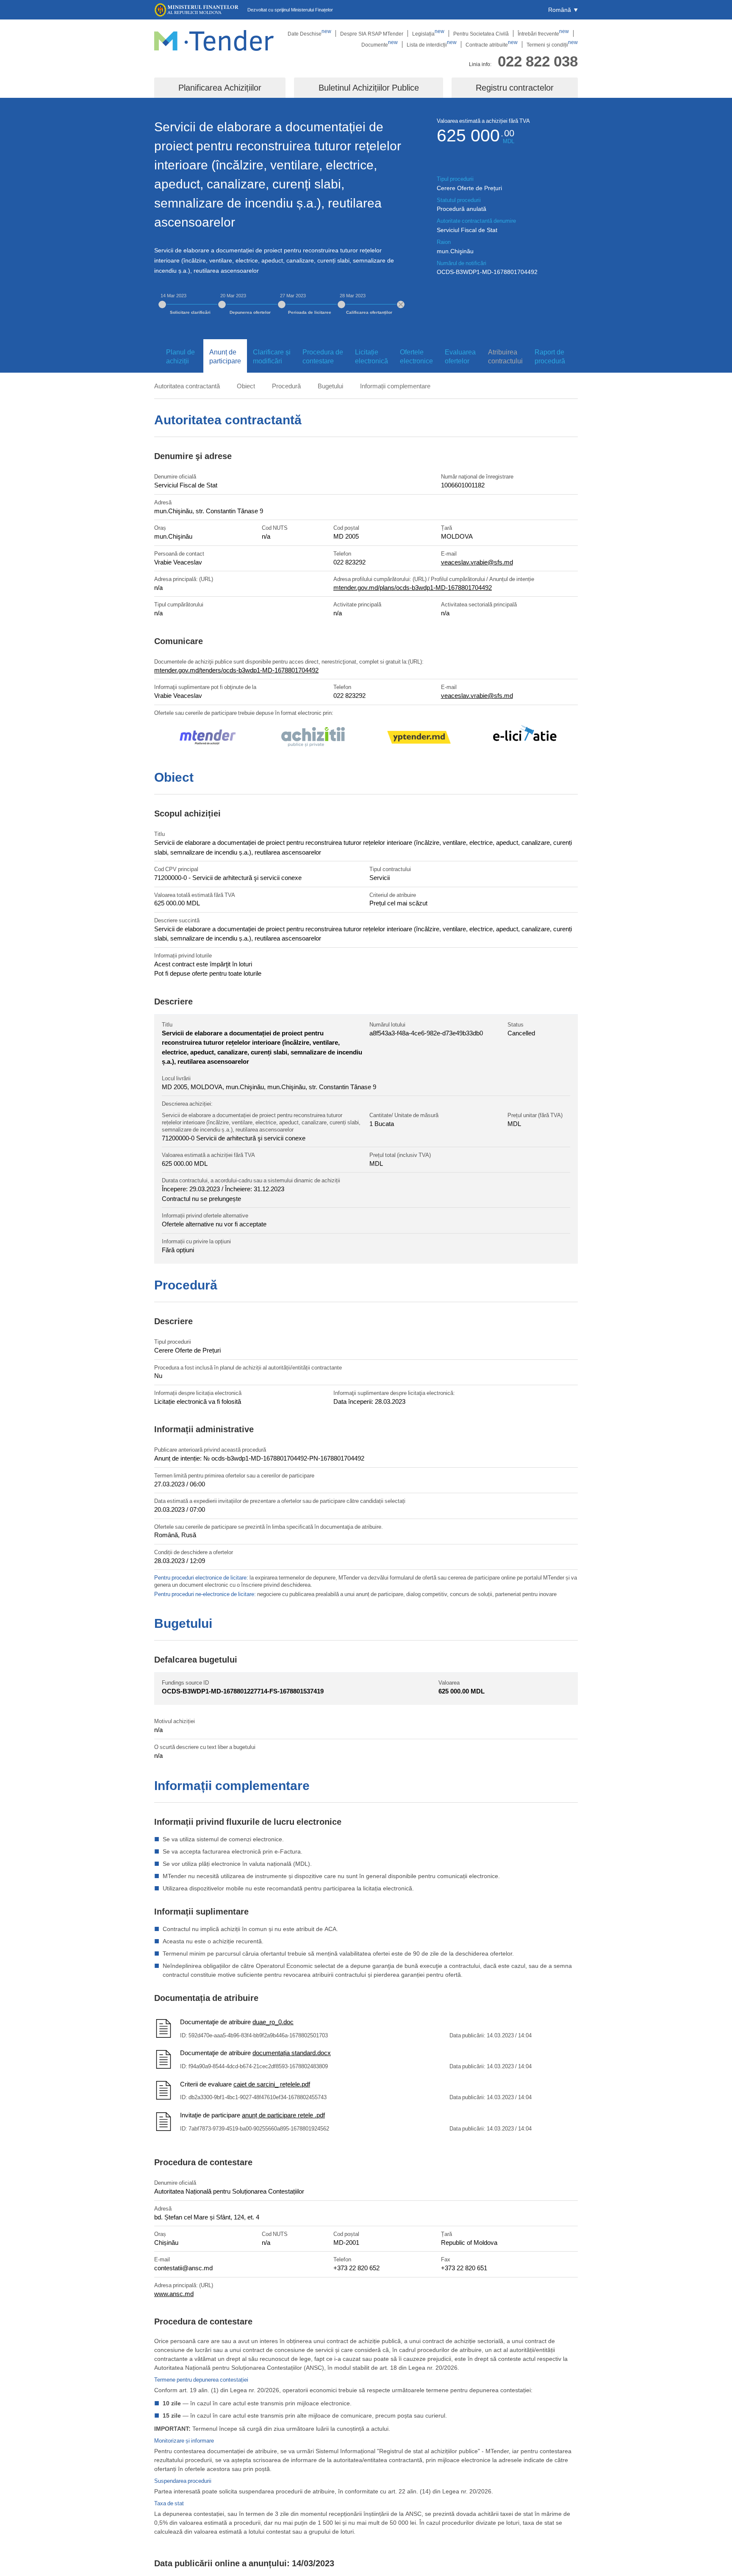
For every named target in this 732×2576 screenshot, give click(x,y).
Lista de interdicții (432, 44)
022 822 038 (538, 61)
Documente (380, 44)
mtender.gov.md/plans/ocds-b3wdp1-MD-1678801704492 (413, 587)
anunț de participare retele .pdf (283, 2115)
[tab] (179, 357)
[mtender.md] (207, 738)
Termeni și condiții (552, 44)
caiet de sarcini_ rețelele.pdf (272, 2084)
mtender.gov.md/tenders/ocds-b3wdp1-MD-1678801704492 (236, 670)
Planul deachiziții (180, 356)
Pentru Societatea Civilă (481, 33)
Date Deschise (309, 33)
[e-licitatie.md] (525, 739)
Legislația (428, 33)
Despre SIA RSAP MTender (372, 33)
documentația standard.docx (292, 2053)
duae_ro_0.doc (273, 2022)
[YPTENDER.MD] (419, 739)
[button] (563, 10)
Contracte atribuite (492, 44)
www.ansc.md (174, 2294)
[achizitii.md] (313, 738)
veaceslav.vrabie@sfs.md (477, 562)
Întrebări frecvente (543, 33)
